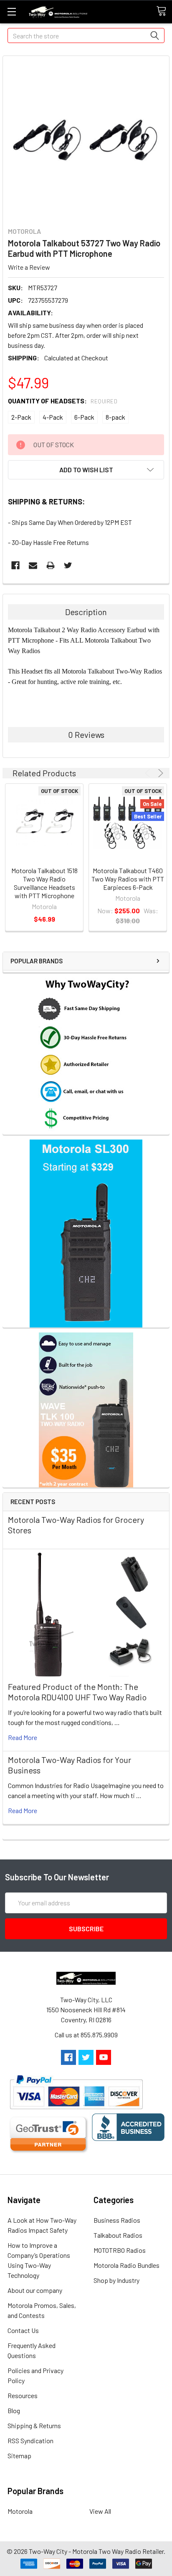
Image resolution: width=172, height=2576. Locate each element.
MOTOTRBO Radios (120, 2250)
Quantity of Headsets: (63, 401)
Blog (14, 2410)
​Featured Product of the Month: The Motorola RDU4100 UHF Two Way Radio (77, 1692)
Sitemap (19, 2456)
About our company (35, 2290)
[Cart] (164, 11)
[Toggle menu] (11, 11)
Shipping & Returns (34, 2425)
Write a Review (29, 267)
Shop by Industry (116, 2280)
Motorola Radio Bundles (126, 2265)
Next (159, 773)
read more (23, 1737)
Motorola (20, 2511)
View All (100, 2511)
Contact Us (23, 2330)
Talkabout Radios (118, 2235)
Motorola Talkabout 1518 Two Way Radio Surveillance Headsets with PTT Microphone (44, 883)
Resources (23, 2395)
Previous (149, 773)
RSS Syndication (30, 2440)
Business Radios (117, 2220)
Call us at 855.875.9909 (86, 2035)
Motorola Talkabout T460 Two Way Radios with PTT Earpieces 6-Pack (128, 879)
